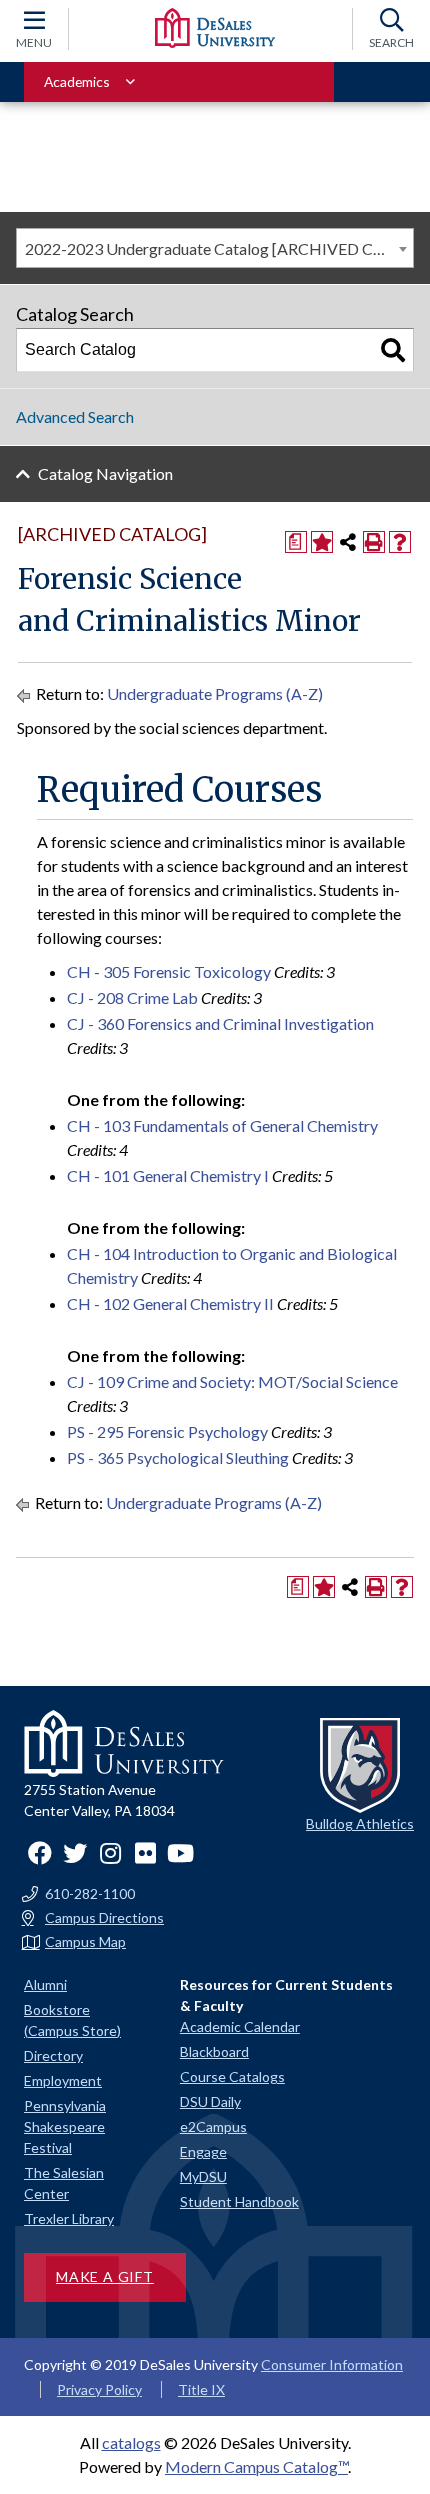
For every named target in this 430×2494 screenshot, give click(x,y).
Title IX (201, 2389)
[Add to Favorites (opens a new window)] (322, 542)
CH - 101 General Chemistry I (168, 1175)
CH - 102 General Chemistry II (170, 1303)
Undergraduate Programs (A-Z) (215, 693)
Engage (203, 2151)
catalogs (131, 2442)
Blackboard (214, 2051)
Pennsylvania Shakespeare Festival (65, 2126)
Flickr (145, 1853)
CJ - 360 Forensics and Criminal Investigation (220, 1023)
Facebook (40, 1853)
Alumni (45, 1984)
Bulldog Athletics (360, 1823)
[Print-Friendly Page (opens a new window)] (374, 542)
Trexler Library (69, 2218)
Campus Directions (104, 1918)
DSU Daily (210, 2101)
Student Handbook (239, 2201)
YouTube (180, 1853)
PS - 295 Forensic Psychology (167, 1431)
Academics (77, 81)
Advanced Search (75, 416)
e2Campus (213, 2126)
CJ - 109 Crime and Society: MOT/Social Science (232, 1381)
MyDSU (203, 2176)
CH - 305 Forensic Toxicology (169, 971)
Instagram (110, 1853)
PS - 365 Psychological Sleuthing (178, 1457)
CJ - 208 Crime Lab (132, 997)
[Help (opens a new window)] (400, 542)
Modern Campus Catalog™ (256, 2466)
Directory (53, 2055)
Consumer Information (332, 2364)
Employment (63, 2080)
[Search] (393, 350)
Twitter (75, 1853)
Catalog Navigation (105, 473)
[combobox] (215, 248)
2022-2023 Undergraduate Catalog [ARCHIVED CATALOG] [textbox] (219, 248)
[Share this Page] (348, 542)
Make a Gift (105, 2276)
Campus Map (85, 1942)
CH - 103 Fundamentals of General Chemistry (222, 1125)
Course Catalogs (232, 2076)
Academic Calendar (240, 2026)
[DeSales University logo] (215, 28)
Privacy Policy (99, 2389)
